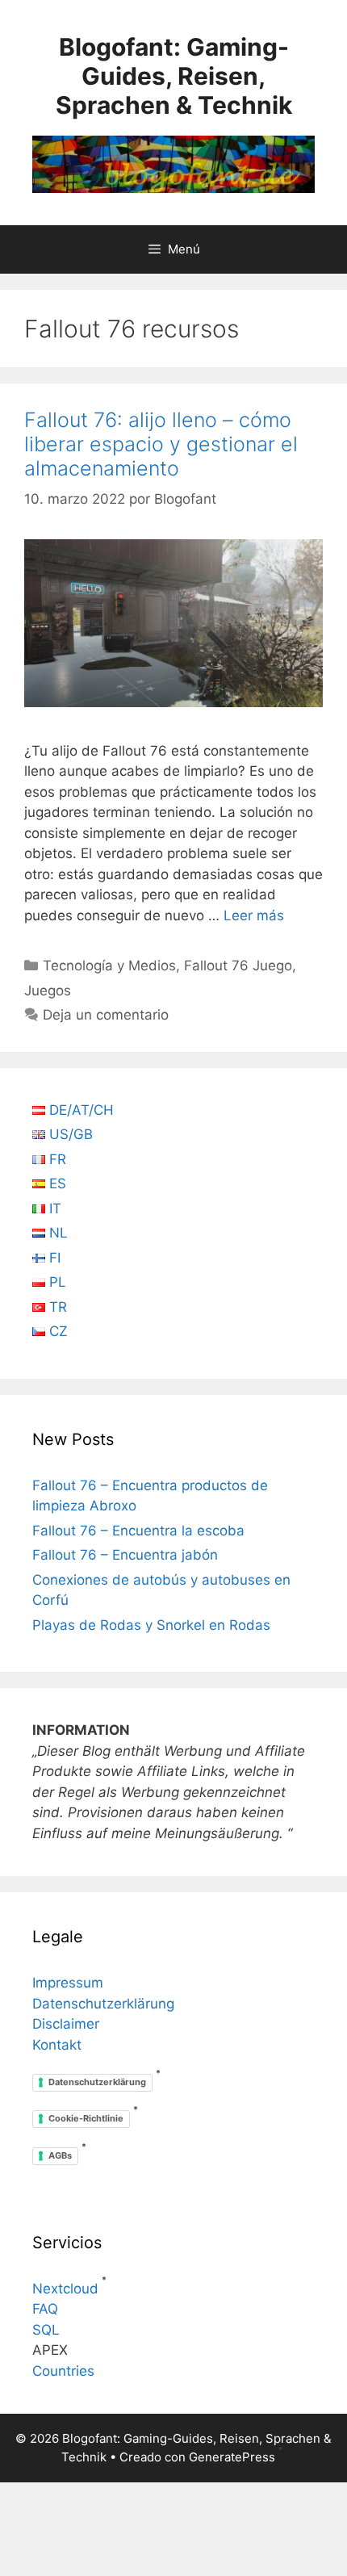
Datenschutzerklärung (103, 2004)
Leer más (254, 915)
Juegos (48, 991)
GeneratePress (232, 2457)
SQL (46, 2330)
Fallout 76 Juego (238, 965)
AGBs (60, 2155)
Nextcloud (65, 2289)
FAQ (45, 2309)
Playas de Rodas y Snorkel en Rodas (151, 1625)
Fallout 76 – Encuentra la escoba (138, 1531)
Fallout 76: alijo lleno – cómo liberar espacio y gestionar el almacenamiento (161, 444)
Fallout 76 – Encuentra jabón (125, 1555)
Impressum (68, 1983)
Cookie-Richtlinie (86, 2118)
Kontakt (57, 2045)
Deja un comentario (106, 1015)
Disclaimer (66, 2024)
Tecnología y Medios (109, 965)
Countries (63, 2371)
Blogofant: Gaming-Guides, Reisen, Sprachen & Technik (174, 76)
